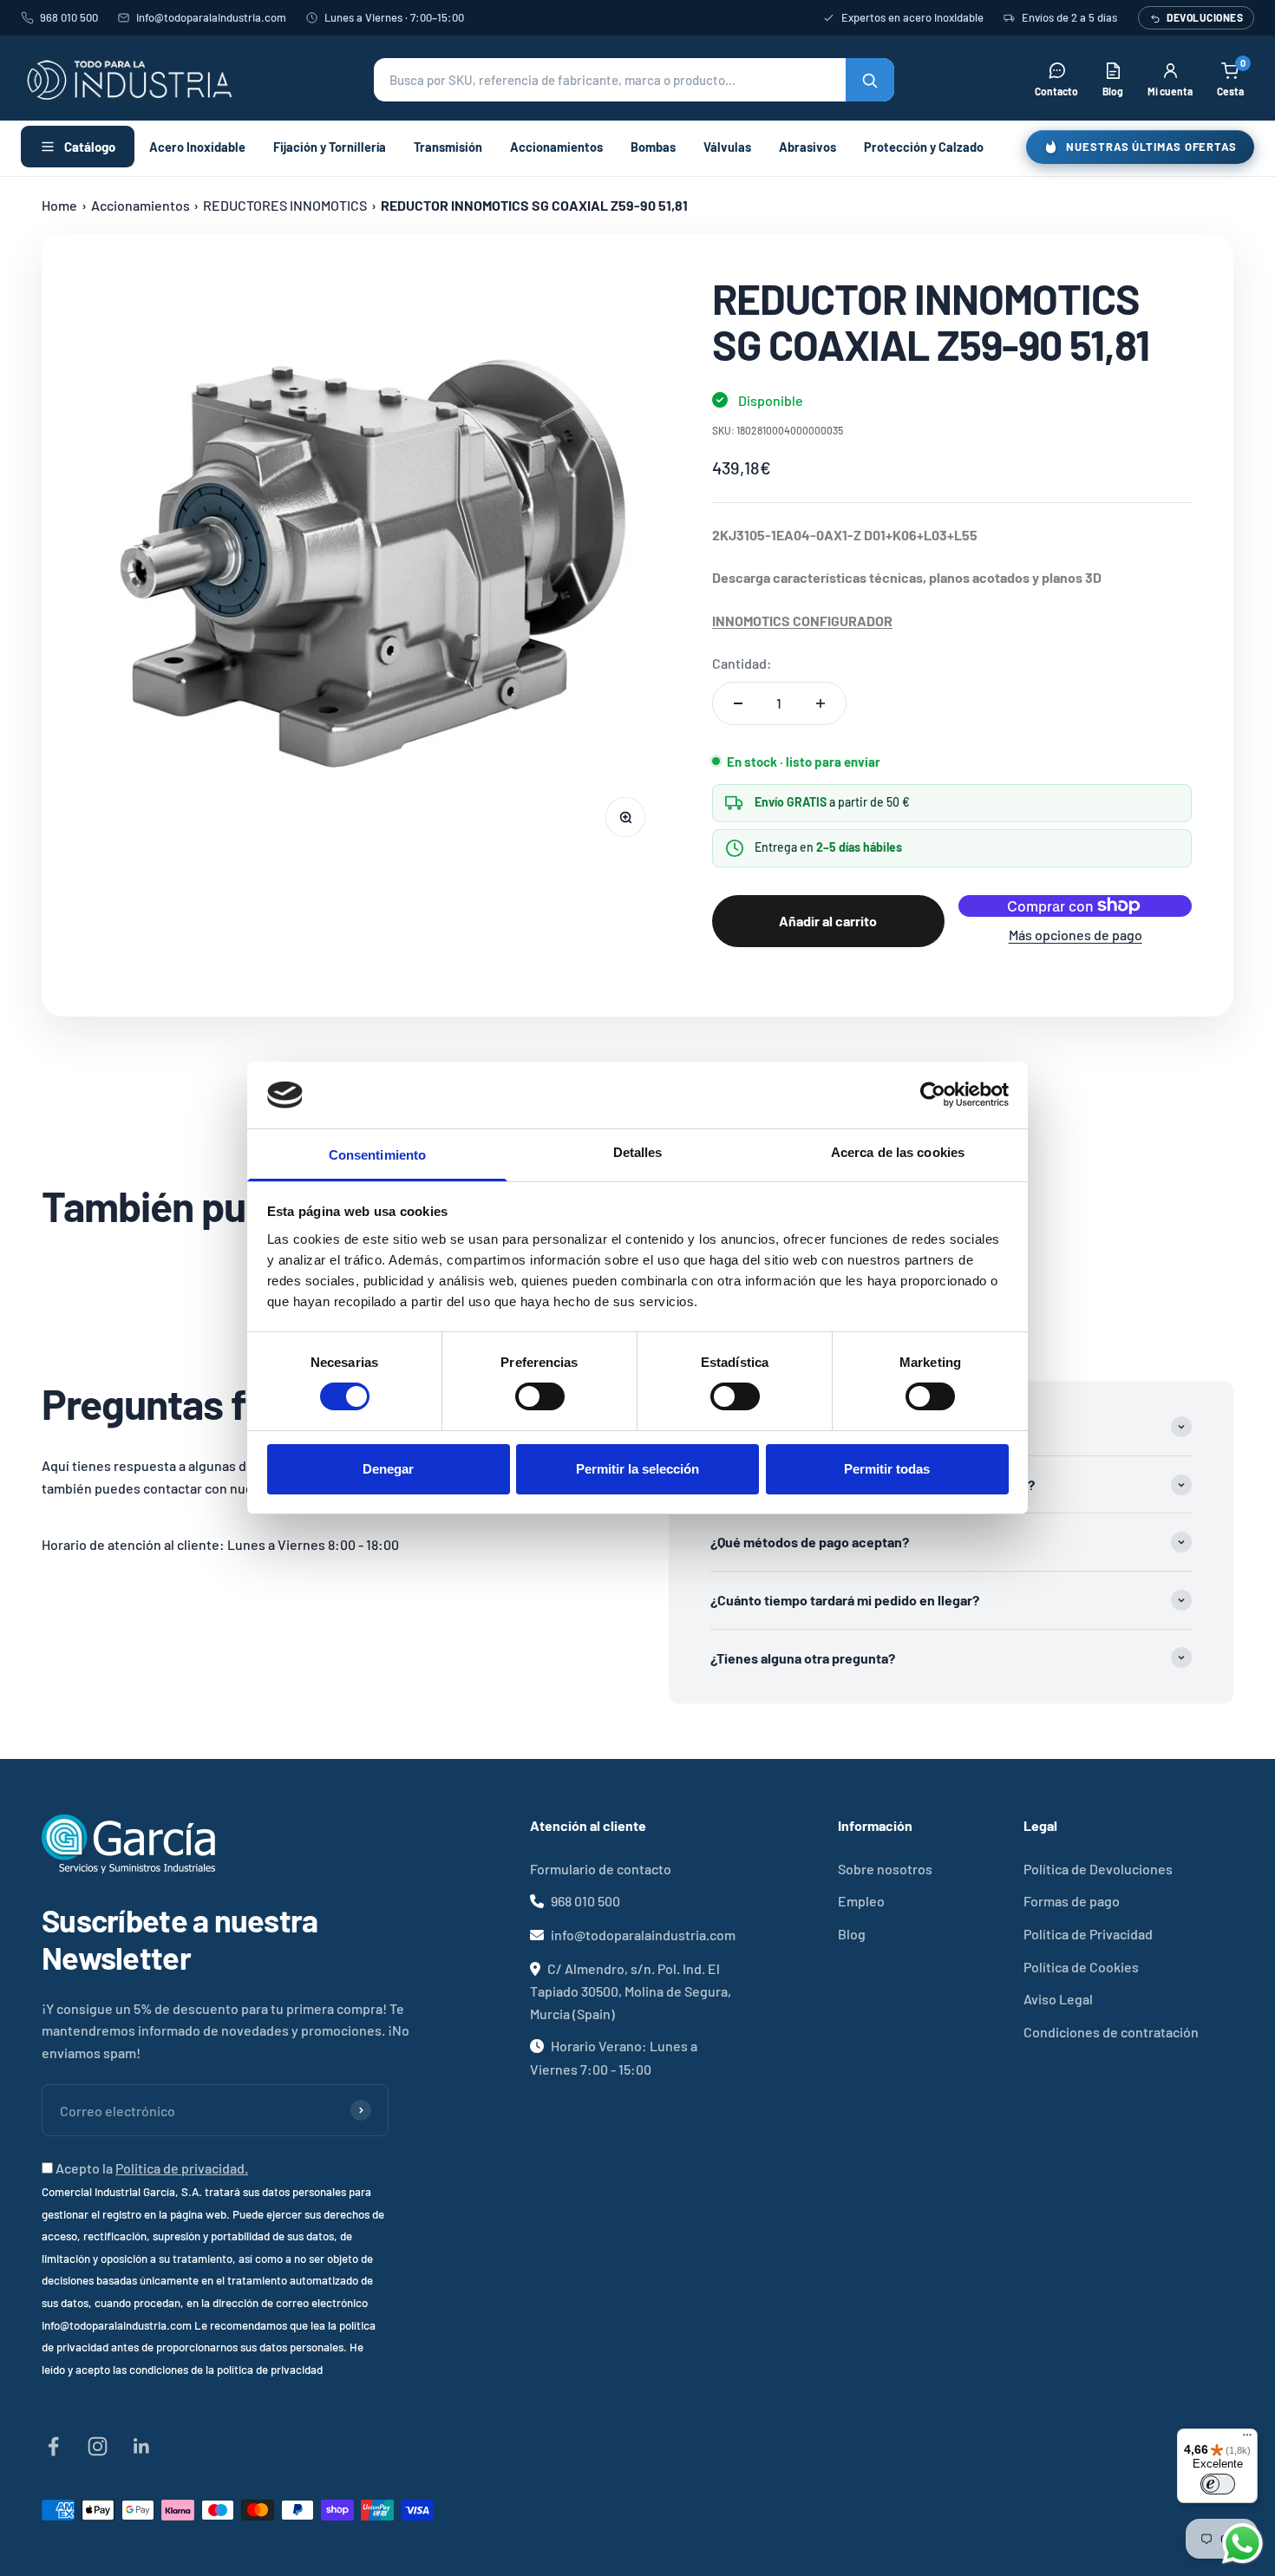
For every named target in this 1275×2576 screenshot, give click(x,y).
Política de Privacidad (1088, 1934)
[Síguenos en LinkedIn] (142, 2446)
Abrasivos (807, 147)
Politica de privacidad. (182, 2168)
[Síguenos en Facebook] (53, 2446)
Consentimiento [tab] (377, 1155)
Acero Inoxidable (197, 147)
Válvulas (727, 147)
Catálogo (90, 147)
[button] (634, 80)
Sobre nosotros (885, 1869)
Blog (852, 1934)
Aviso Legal (1058, 1999)
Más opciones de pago (1076, 935)
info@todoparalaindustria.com (211, 17)
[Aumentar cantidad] (821, 703)
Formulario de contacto (601, 1869)
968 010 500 (69, 17)
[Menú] (1247, 2439)
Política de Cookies (1081, 1967)
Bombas (653, 147)
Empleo (861, 1901)
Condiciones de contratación (1111, 2032)
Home (59, 205)
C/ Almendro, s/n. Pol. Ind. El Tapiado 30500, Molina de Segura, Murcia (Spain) (631, 1991)
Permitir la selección (637, 1469)
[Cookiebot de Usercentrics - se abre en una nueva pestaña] (933, 1095)
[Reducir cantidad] (738, 703)
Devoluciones (1205, 17)
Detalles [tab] (638, 1152)
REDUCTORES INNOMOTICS (285, 205)
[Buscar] (870, 80)
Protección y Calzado (924, 147)
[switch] (540, 1396)
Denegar (388, 1469)
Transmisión (448, 147)
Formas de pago (1072, 1901)
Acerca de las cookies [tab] (898, 1152)
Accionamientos (556, 147)
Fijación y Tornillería (330, 147)
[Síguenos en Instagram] (98, 2446)
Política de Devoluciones (1098, 1869)
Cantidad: (742, 663)
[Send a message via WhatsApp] (1242, 2543)
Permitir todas (887, 1469)
